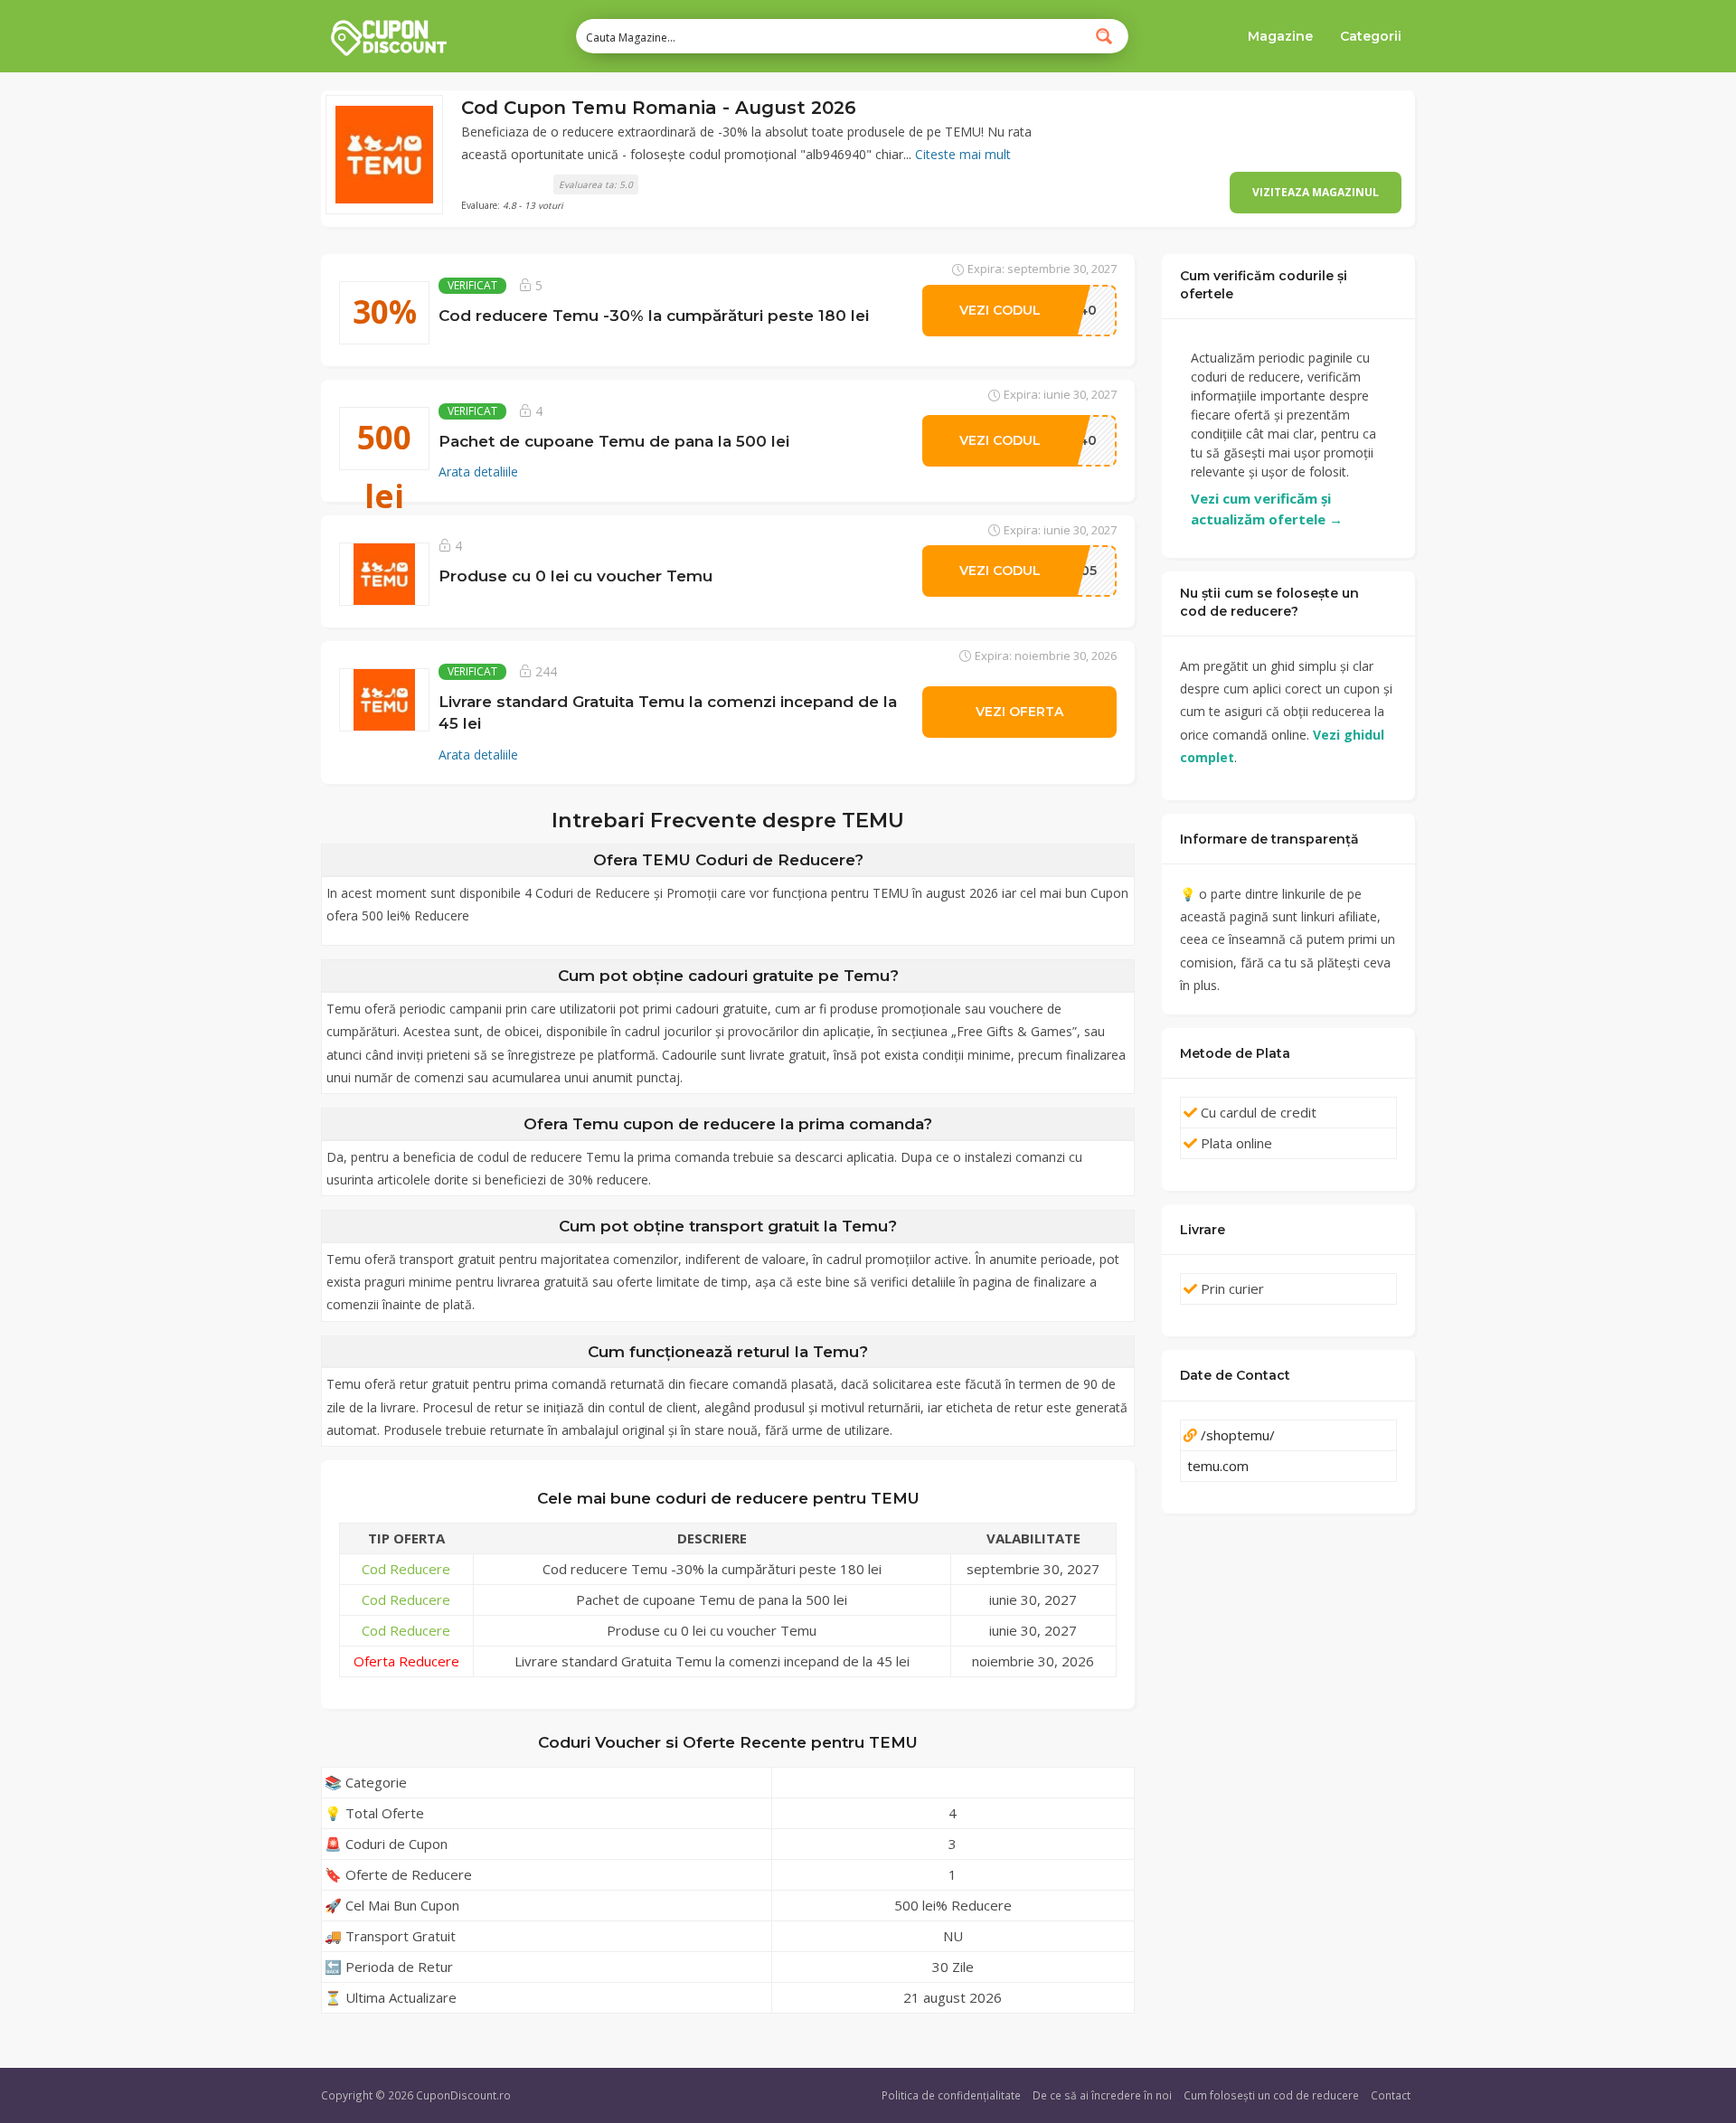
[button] (384, 155)
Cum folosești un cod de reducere (1271, 2095)
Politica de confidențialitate (951, 2095)
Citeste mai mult (963, 154)
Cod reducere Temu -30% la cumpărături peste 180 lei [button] (654, 315)
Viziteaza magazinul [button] (1316, 192)
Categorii (1371, 36)
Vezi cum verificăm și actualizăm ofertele (1267, 509)
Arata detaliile (478, 472)
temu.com (1218, 1466)
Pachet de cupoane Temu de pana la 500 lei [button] (614, 441)
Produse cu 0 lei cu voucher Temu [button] (576, 576)
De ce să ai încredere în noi (1102, 2095)
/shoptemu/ (1238, 1435)
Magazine (1280, 36)
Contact (1391, 2095)
